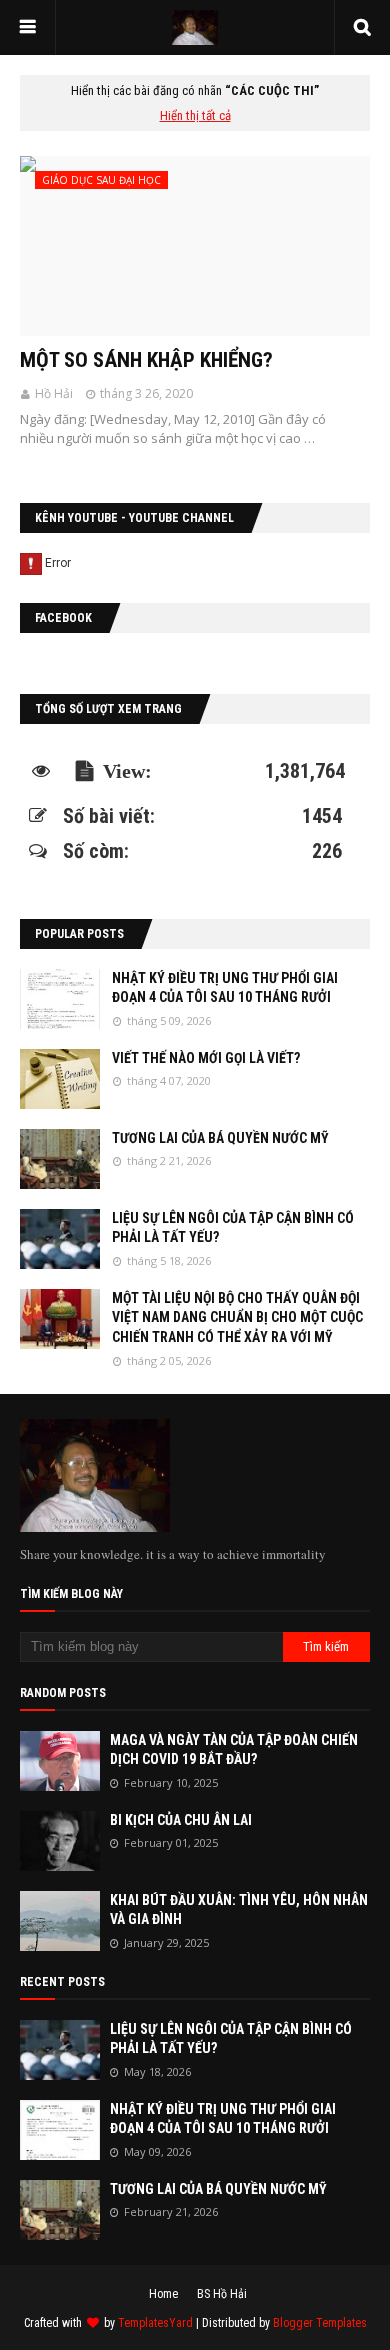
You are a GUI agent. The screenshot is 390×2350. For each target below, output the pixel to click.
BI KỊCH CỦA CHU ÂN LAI (181, 1820)
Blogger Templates (320, 2323)
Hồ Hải (54, 393)
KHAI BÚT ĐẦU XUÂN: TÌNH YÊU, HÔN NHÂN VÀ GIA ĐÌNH (239, 1910)
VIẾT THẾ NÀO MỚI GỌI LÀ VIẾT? (206, 1058)
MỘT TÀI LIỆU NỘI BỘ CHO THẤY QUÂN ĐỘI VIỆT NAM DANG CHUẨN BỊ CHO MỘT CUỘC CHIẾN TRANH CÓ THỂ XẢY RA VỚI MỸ (237, 1317)
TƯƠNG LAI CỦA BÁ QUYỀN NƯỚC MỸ (220, 1138)
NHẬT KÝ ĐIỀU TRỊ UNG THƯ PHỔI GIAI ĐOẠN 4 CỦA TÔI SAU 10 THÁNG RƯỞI (225, 988)
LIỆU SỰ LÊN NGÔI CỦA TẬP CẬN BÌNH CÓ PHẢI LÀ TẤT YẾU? (233, 1228)
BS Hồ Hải (222, 2294)
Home (163, 2294)
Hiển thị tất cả (195, 115)
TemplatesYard (155, 2323)
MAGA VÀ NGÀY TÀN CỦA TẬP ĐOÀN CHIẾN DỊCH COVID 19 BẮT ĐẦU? (234, 1750)
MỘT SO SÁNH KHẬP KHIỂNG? (146, 360)
